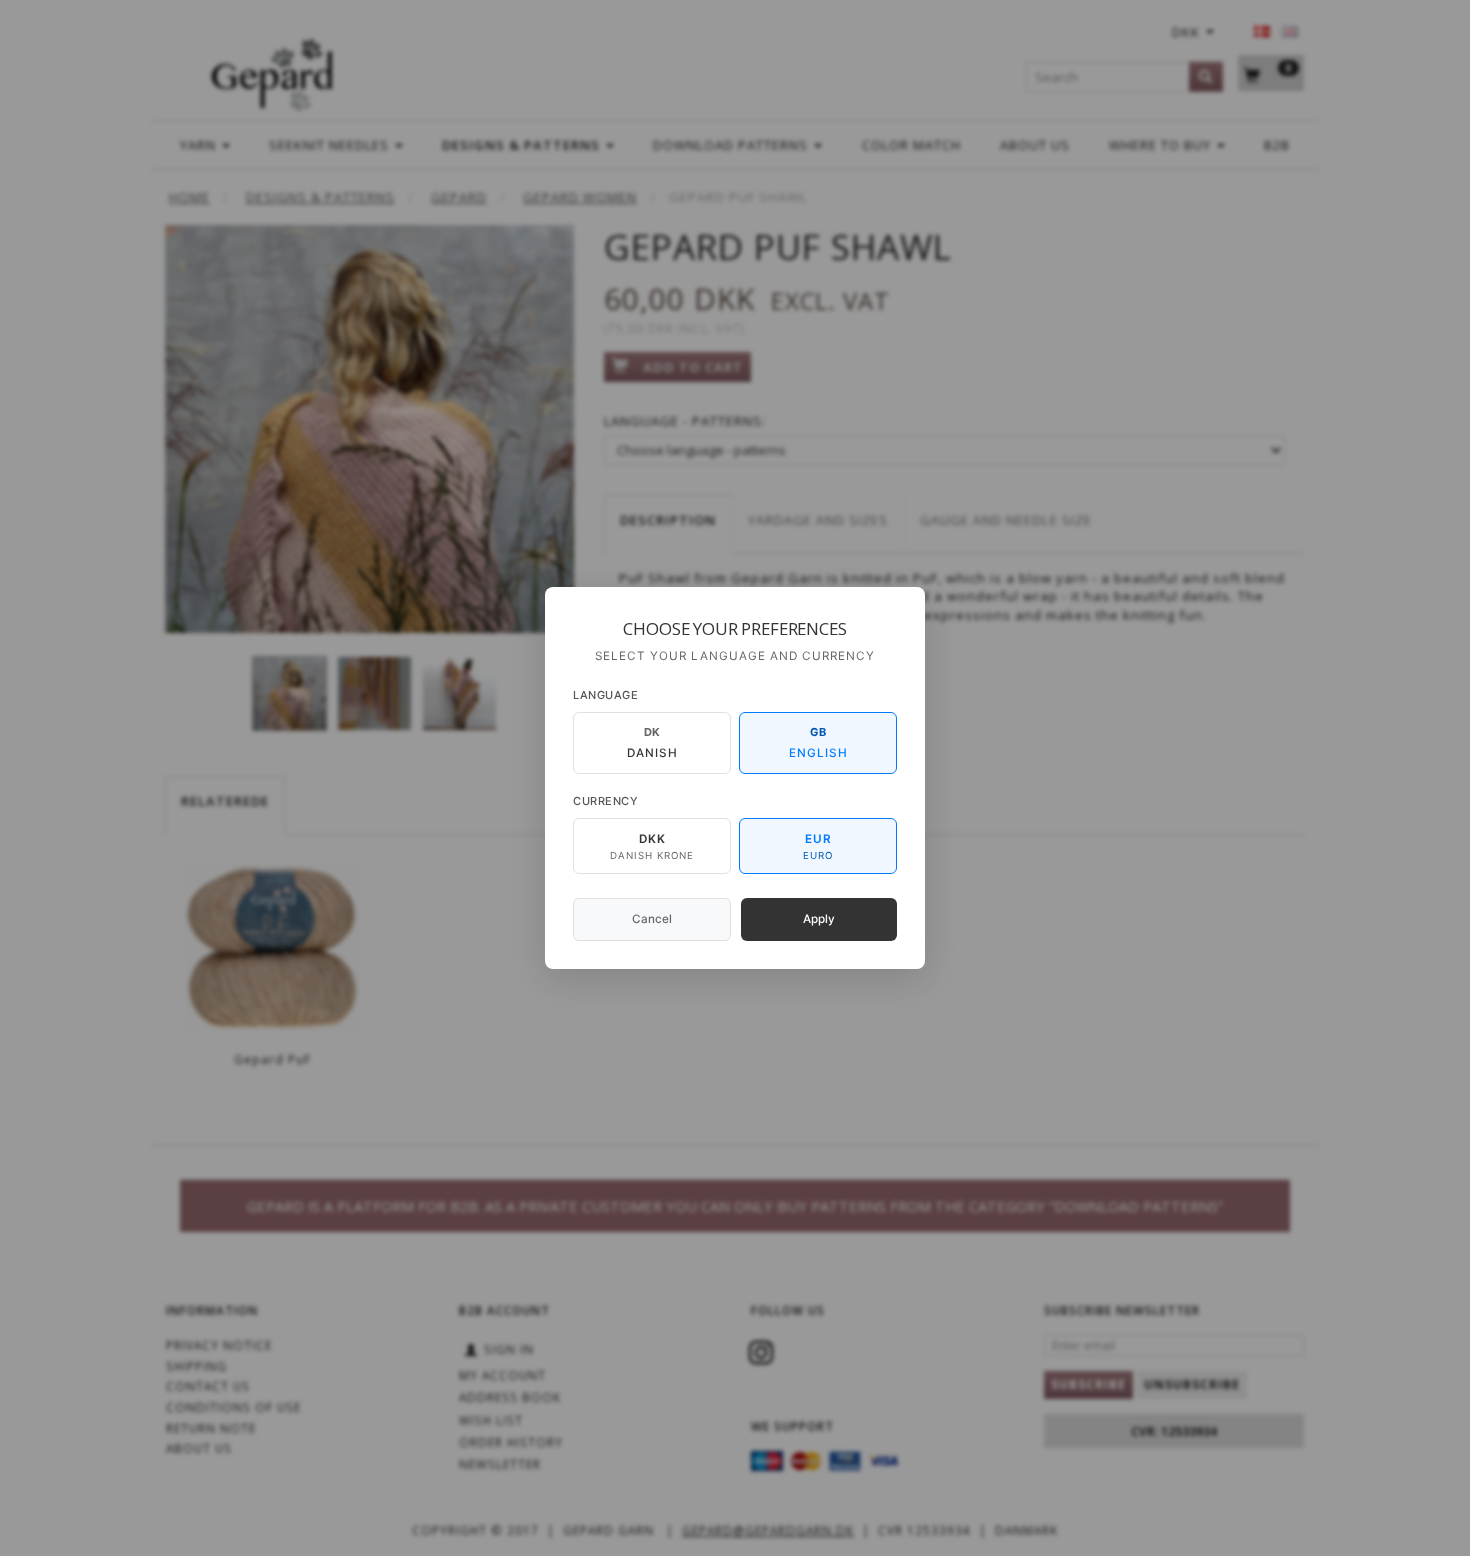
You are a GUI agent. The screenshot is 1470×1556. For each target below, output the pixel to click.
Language (605, 695)
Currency (605, 801)
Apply (819, 919)
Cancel (652, 919)
